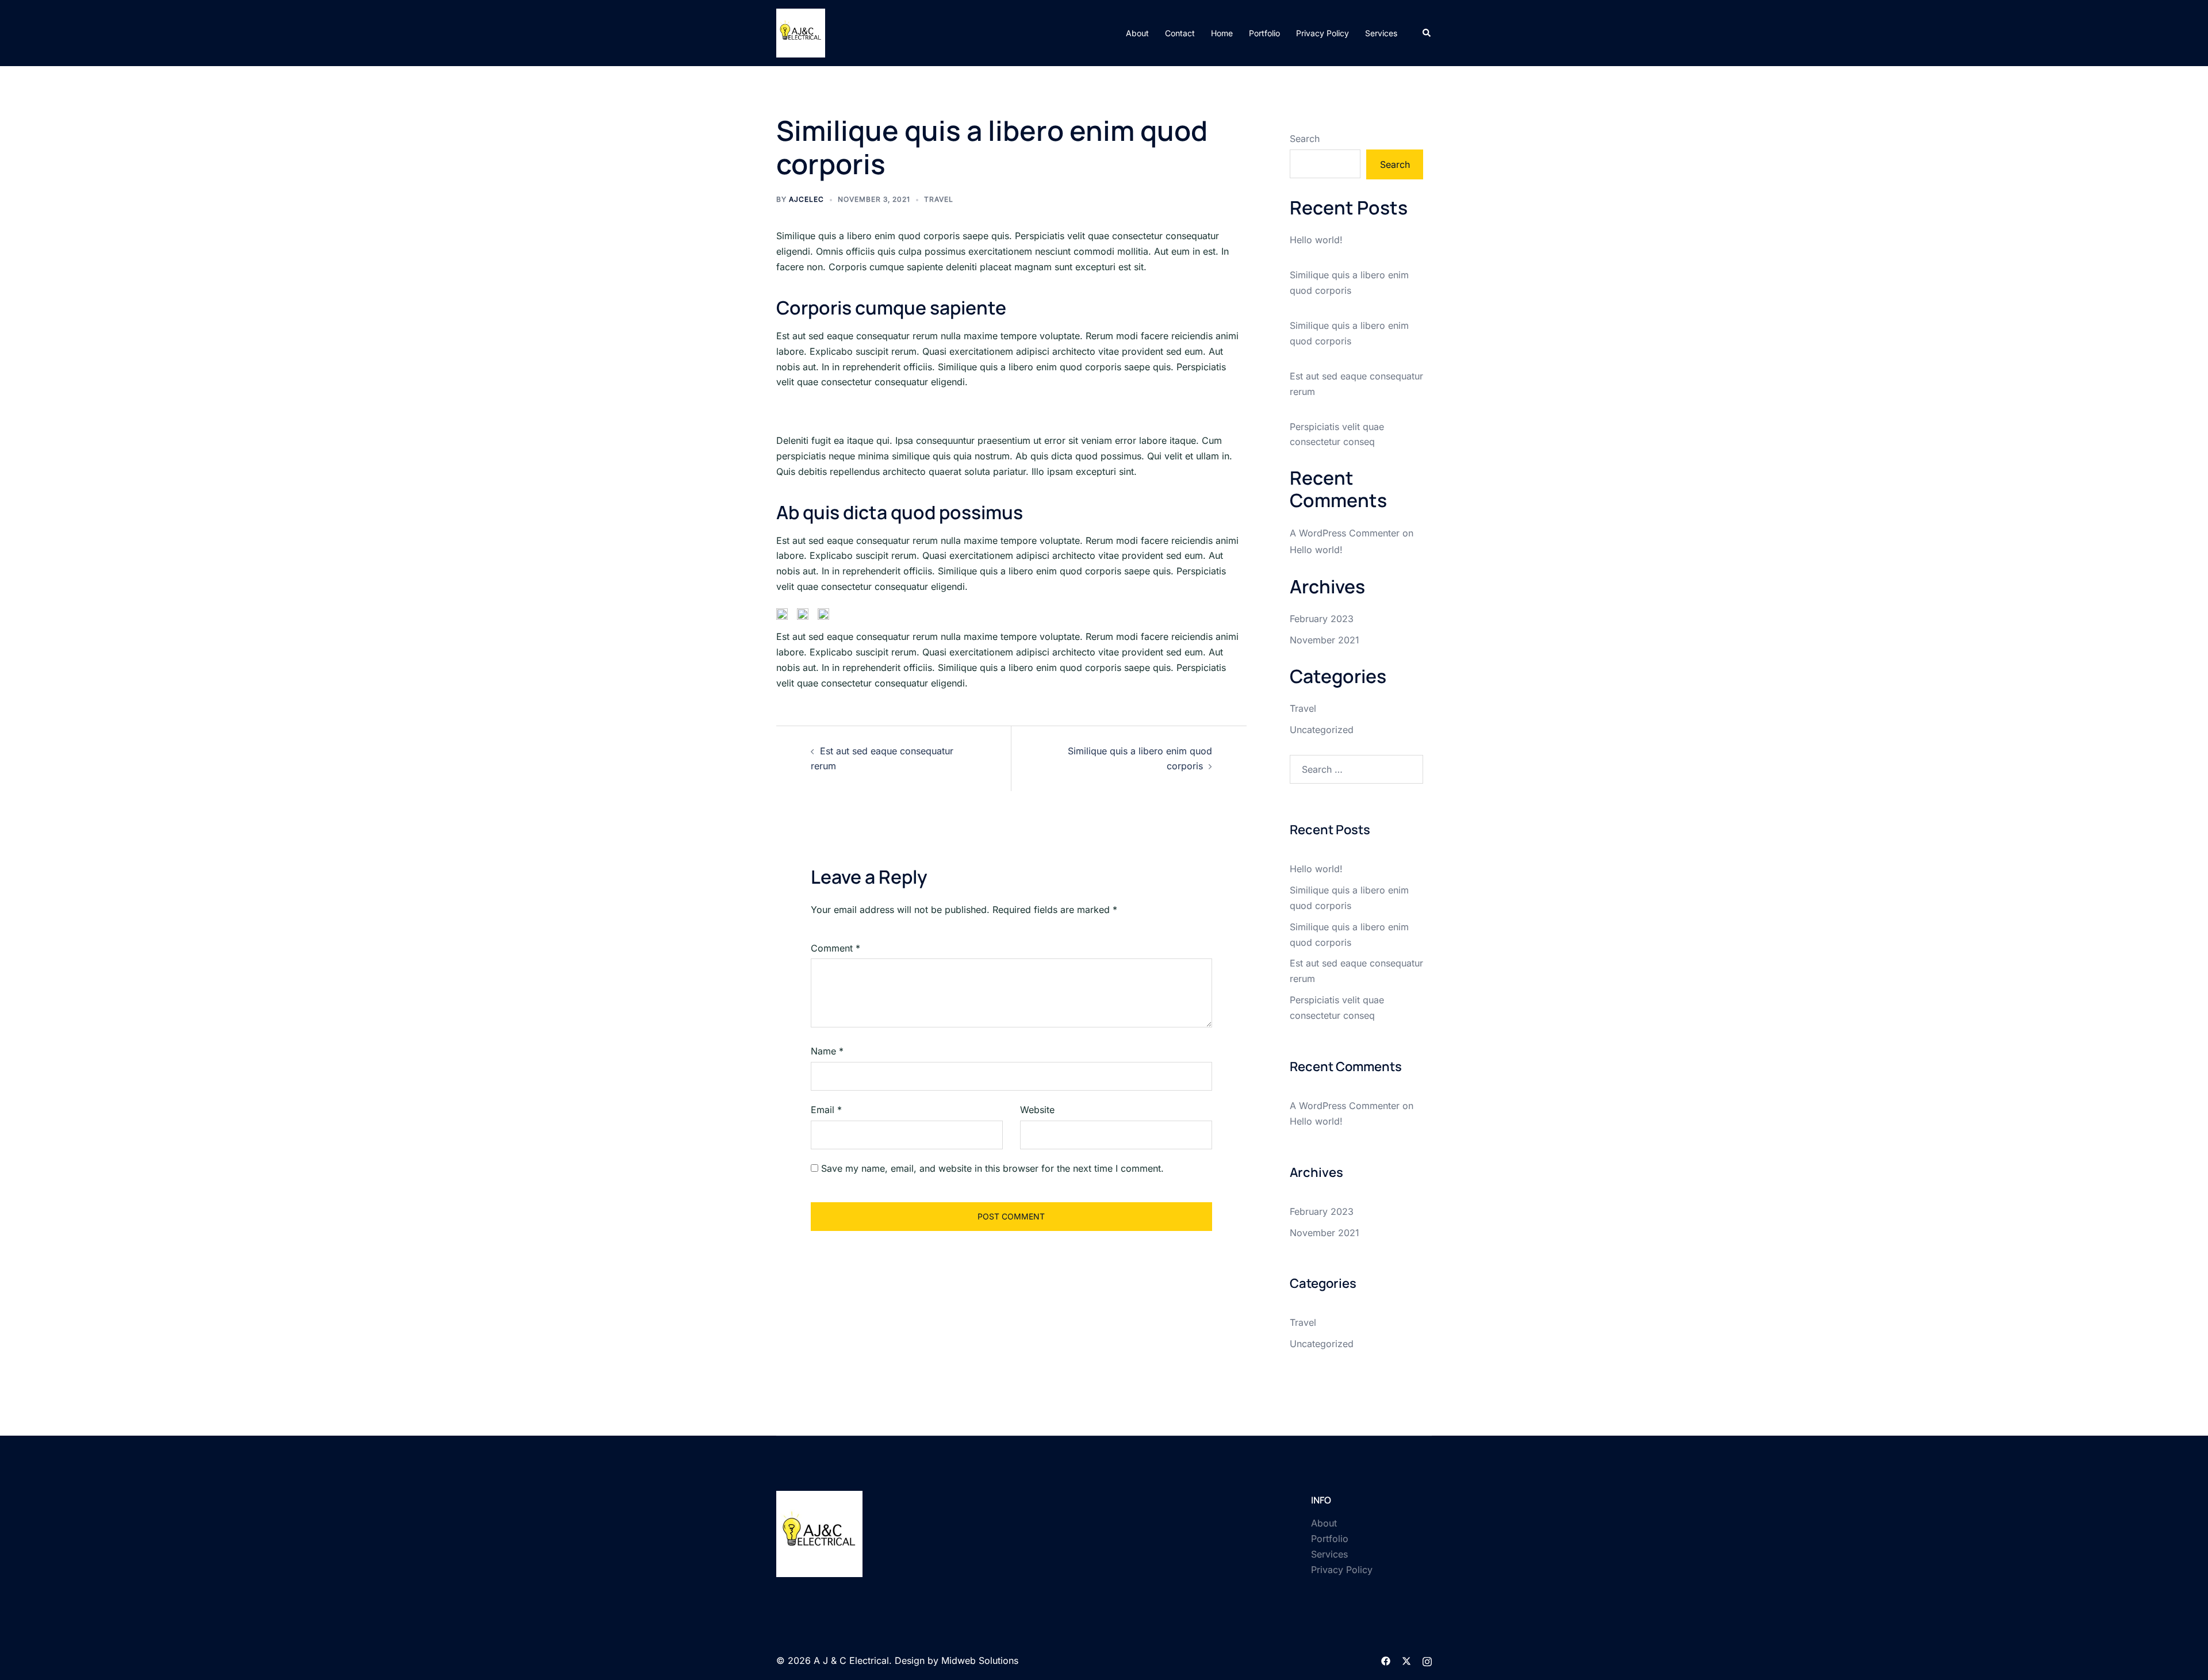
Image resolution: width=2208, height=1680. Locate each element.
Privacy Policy (1322, 33)
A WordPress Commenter (1345, 533)
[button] (1427, 33)
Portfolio (1264, 33)
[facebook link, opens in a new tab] (1386, 1660)
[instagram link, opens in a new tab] (1427, 1660)
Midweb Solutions (980, 1660)
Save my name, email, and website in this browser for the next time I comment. (992, 1168)
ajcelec (806, 199)
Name (827, 1051)
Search (1305, 139)
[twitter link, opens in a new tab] (1406, 1660)
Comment (835, 948)
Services (1381, 33)
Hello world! (1316, 240)
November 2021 (1325, 640)
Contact (1180, 33)
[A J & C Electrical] (801, 32)
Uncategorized (1322, 730)
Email (826, 1110)
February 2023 (1322, 619)
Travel (939, 199)
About (1137, 33)
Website (1037, 1110)
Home (1222, 33)
